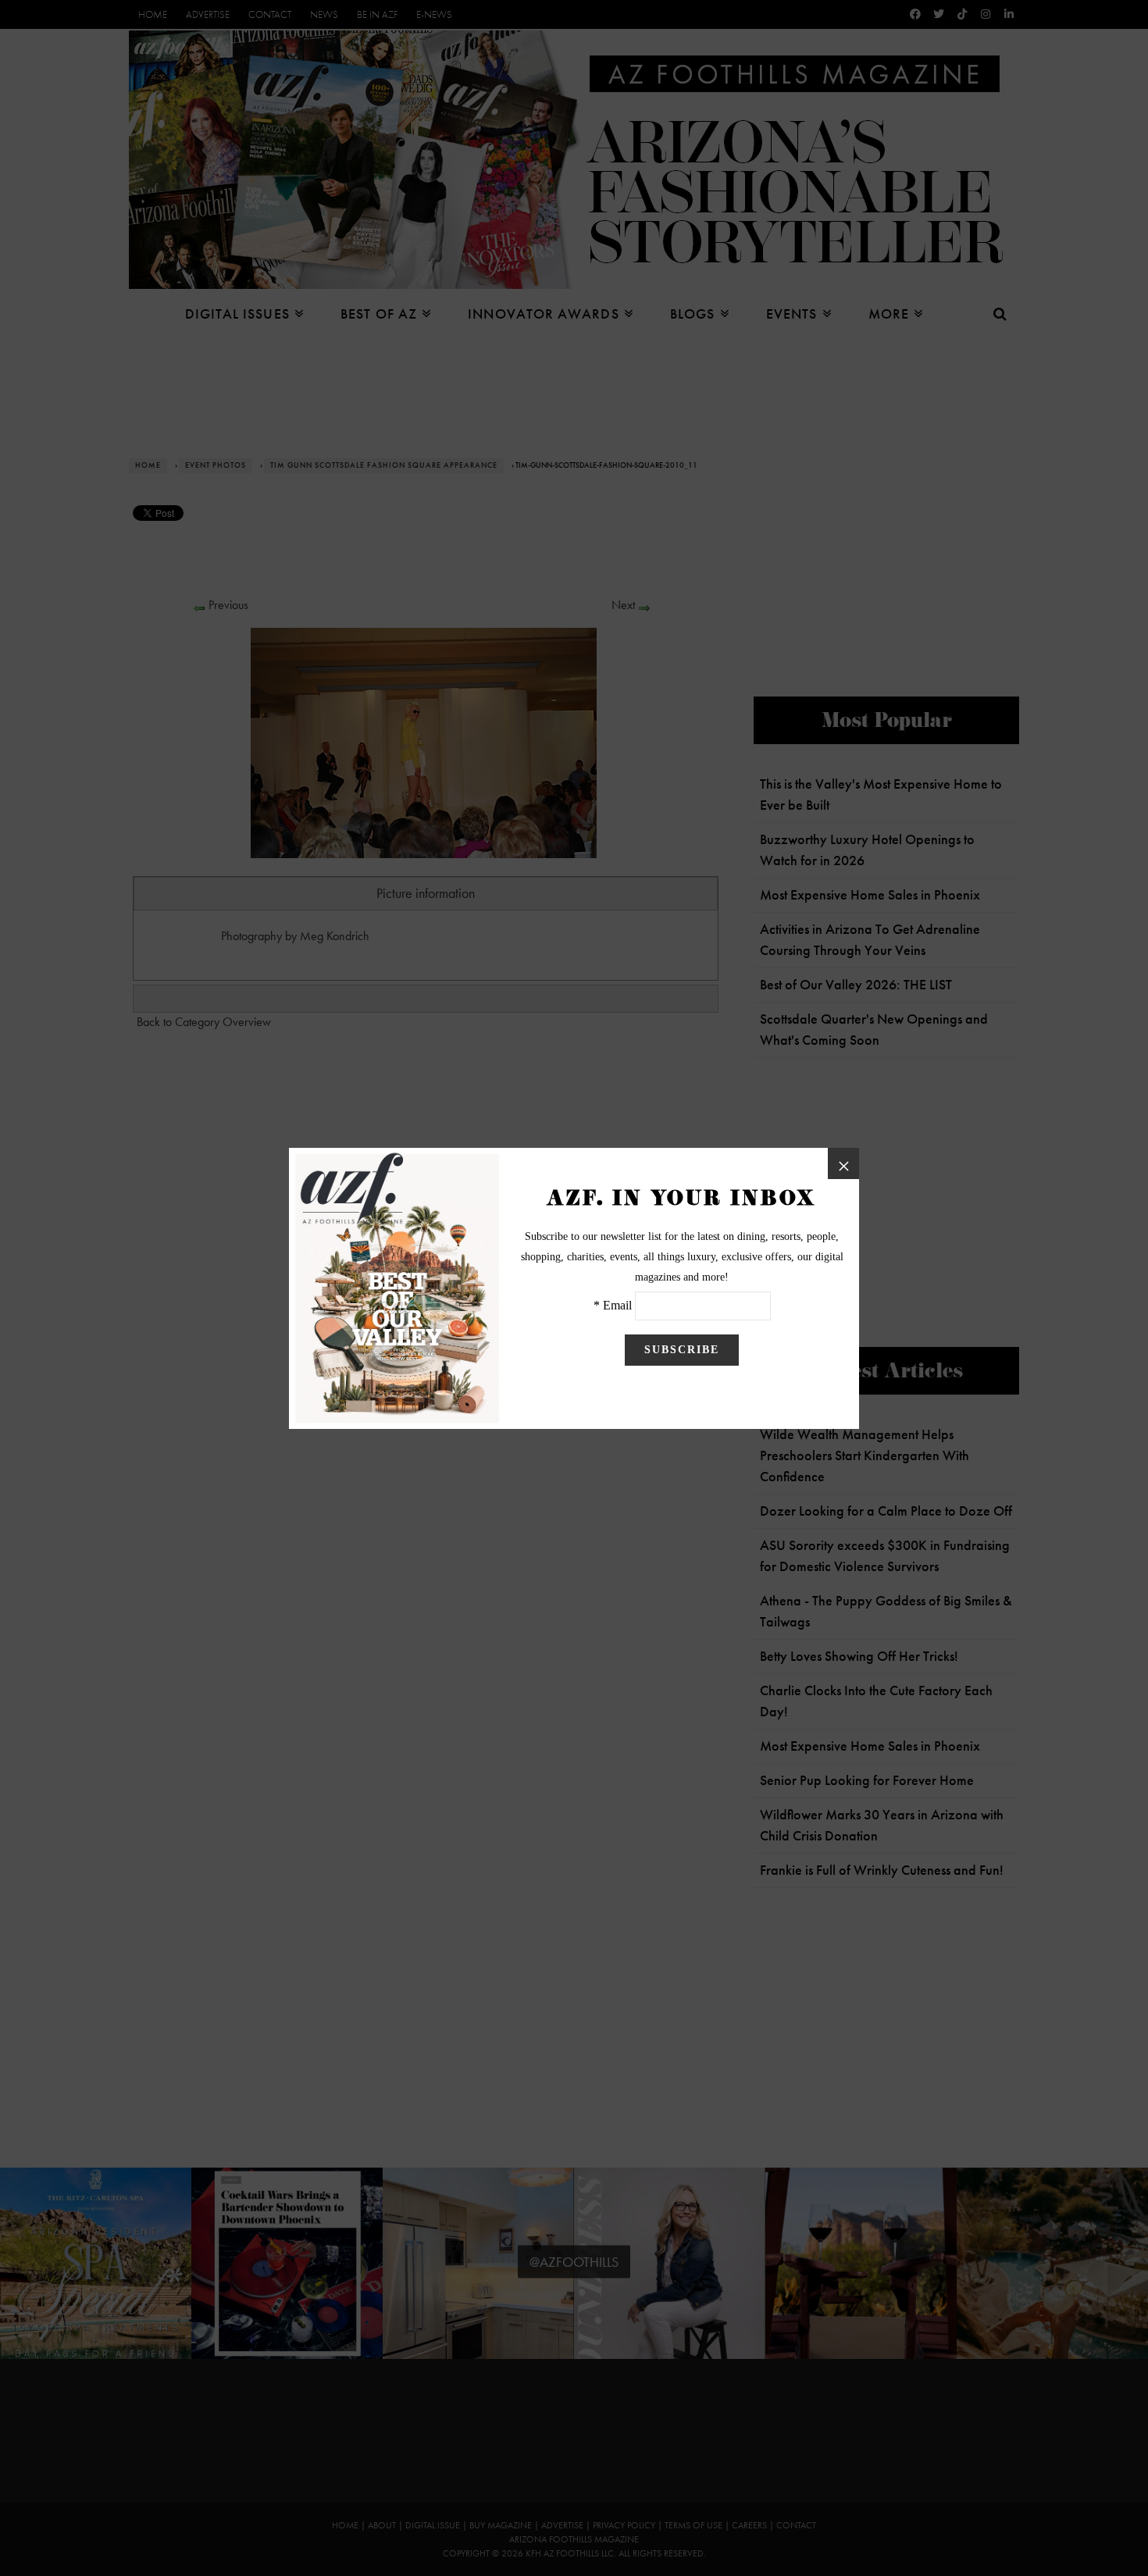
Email (617, 1305)
